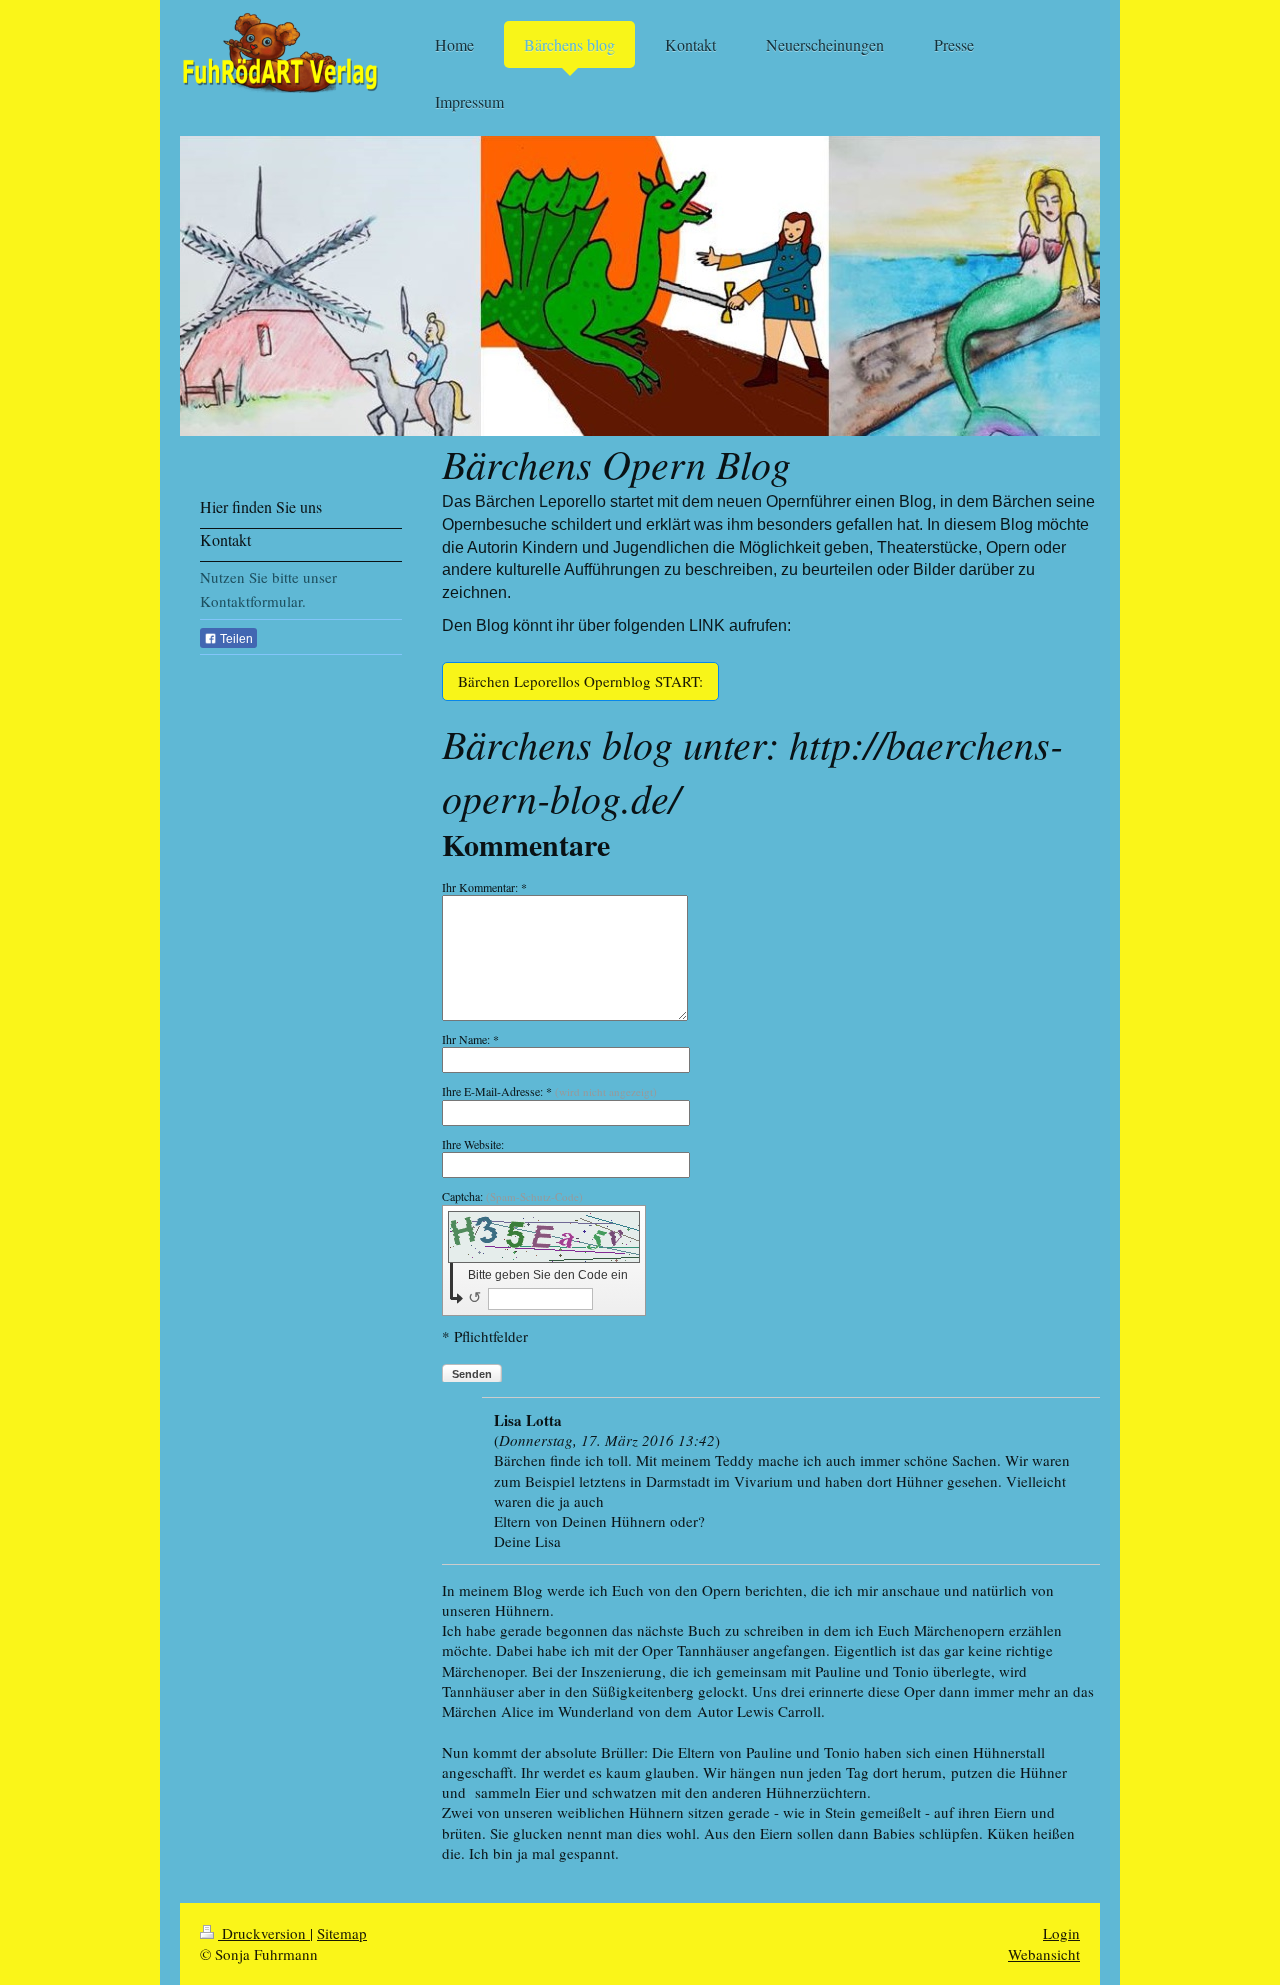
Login (1061, 1933)
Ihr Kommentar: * (484, 887)
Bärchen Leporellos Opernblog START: (580, 681)
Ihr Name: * (470, 1039)
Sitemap (342, 1933)
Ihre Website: (473, 1144)
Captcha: (512, 1196)
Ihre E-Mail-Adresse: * (549, 1091)
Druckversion (264, 1933)
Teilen (235, 639)
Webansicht (1044, 1954)
